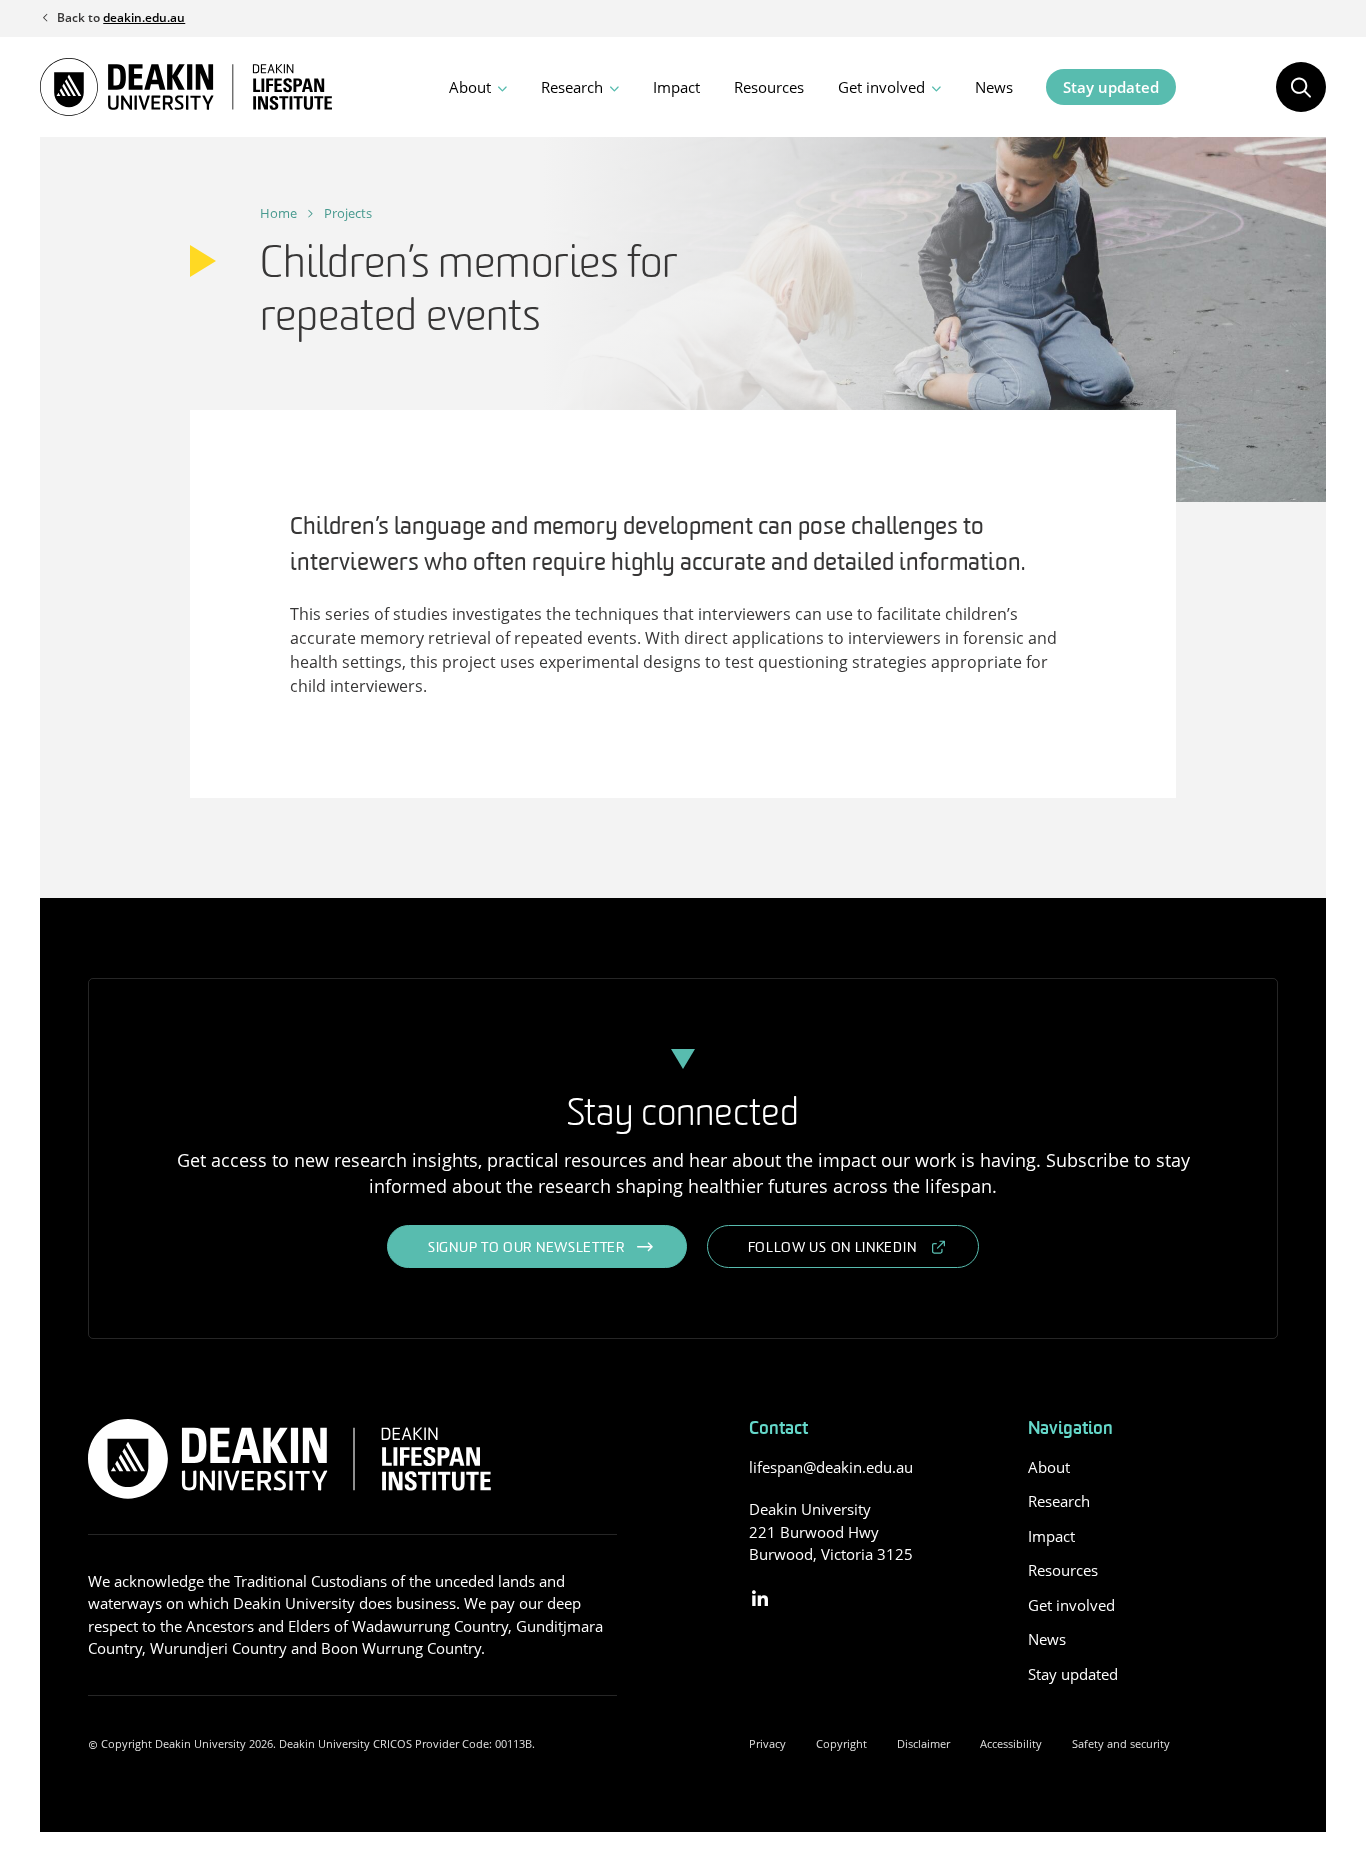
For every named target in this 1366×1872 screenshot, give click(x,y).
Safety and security (1121, 1743)
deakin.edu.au (144, 17)
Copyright (841, 1743)
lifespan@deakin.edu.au (831, 1467)
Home (278, 213)
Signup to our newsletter (526, 1248)
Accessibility (1011, 1743)
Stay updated (1111, 87)
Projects (348, 213)
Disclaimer (923, 1743)
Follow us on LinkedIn (832, 1248)
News (994, 87)
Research (572, 87)
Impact (676, 87)
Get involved (881, 87)
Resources (769, 87)
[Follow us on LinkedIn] (760, 1599)
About (470, 87)
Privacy (767, 1743)
